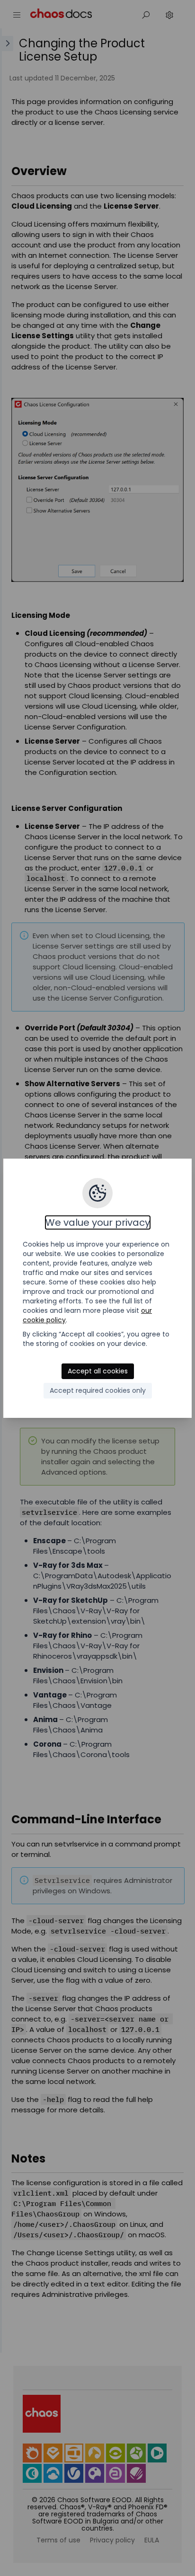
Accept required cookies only (98, 1390)
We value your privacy (98, 1222)
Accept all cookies (98, 1371)
